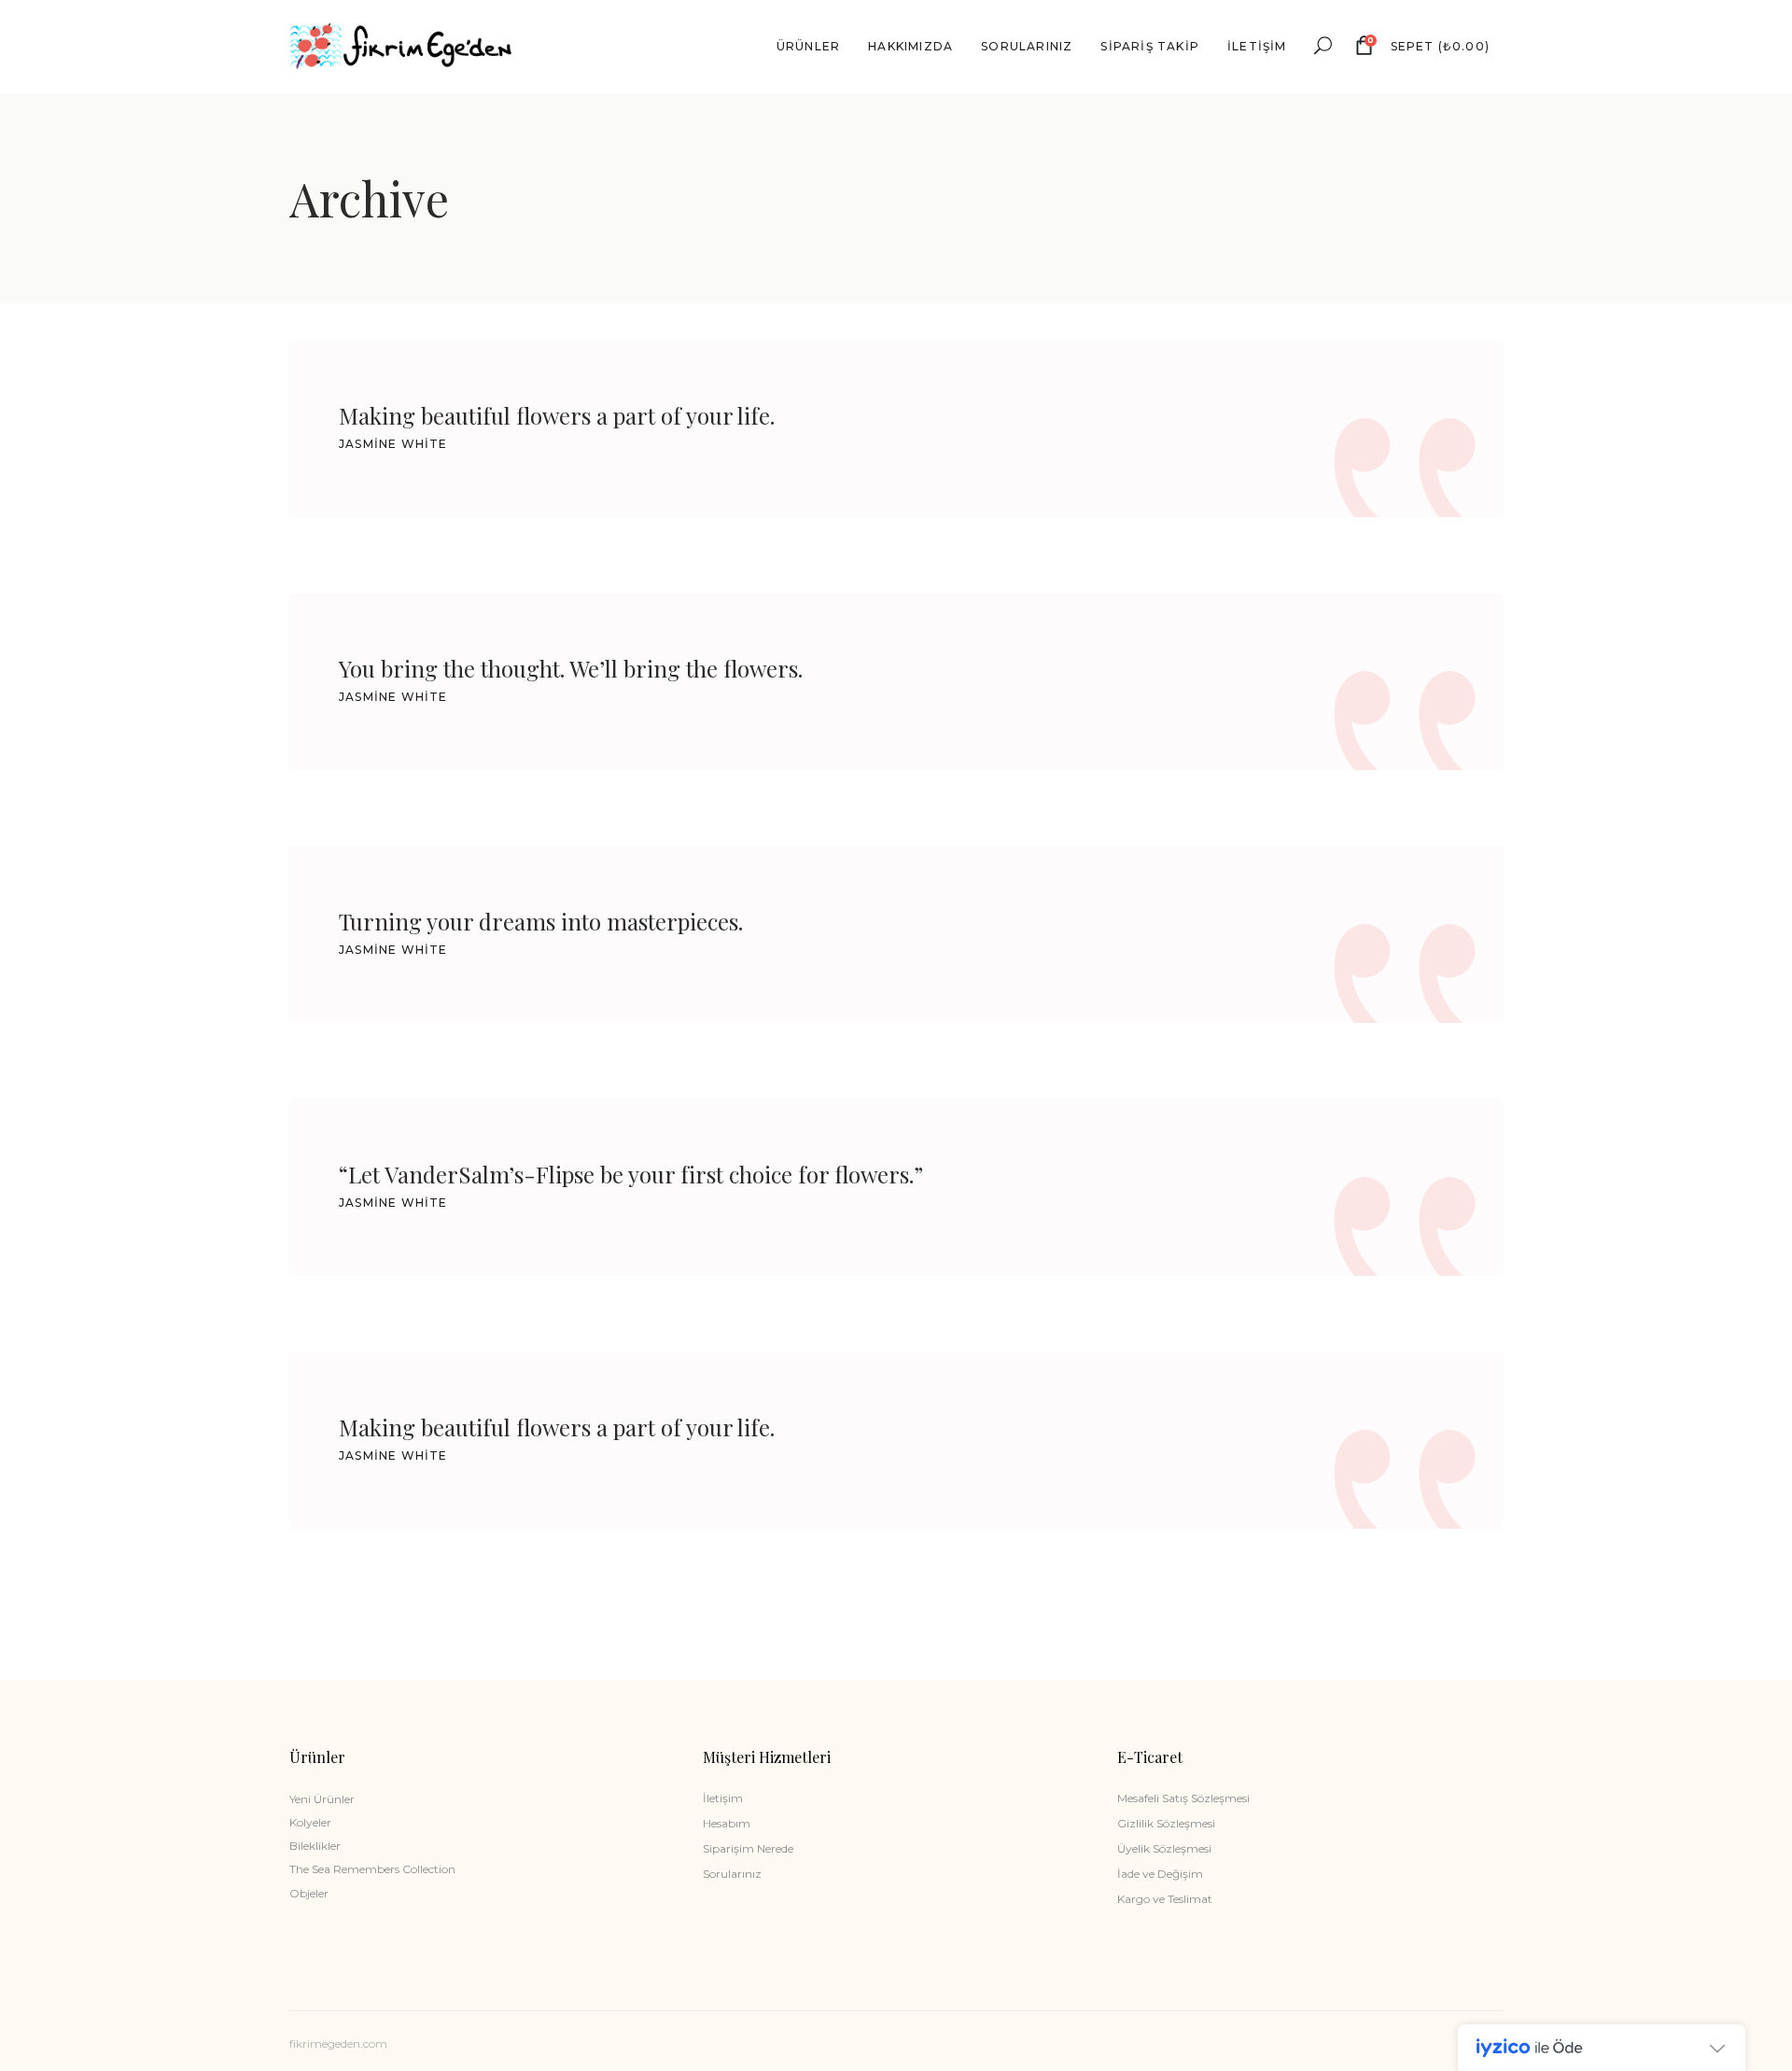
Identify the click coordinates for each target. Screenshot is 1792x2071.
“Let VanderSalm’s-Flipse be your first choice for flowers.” (631, 1174)
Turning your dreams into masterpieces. (541, 921)
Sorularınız (732, 1874)
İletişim (723, 1798)
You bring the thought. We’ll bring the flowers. (571, 668)
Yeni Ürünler (322, 1799)
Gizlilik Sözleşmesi (1166, 1823)
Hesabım (727, 1823)
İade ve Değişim (1160, 1874)
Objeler (309, 1893)
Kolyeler (310, 1822)
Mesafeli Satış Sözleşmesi (1183, 1798)
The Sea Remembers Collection (372, 1869)
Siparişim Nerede (748, 1848)
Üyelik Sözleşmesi (1164, 1848)
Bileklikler (315, 1846)
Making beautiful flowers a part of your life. (557, 415)
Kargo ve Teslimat (1165, 1899)
